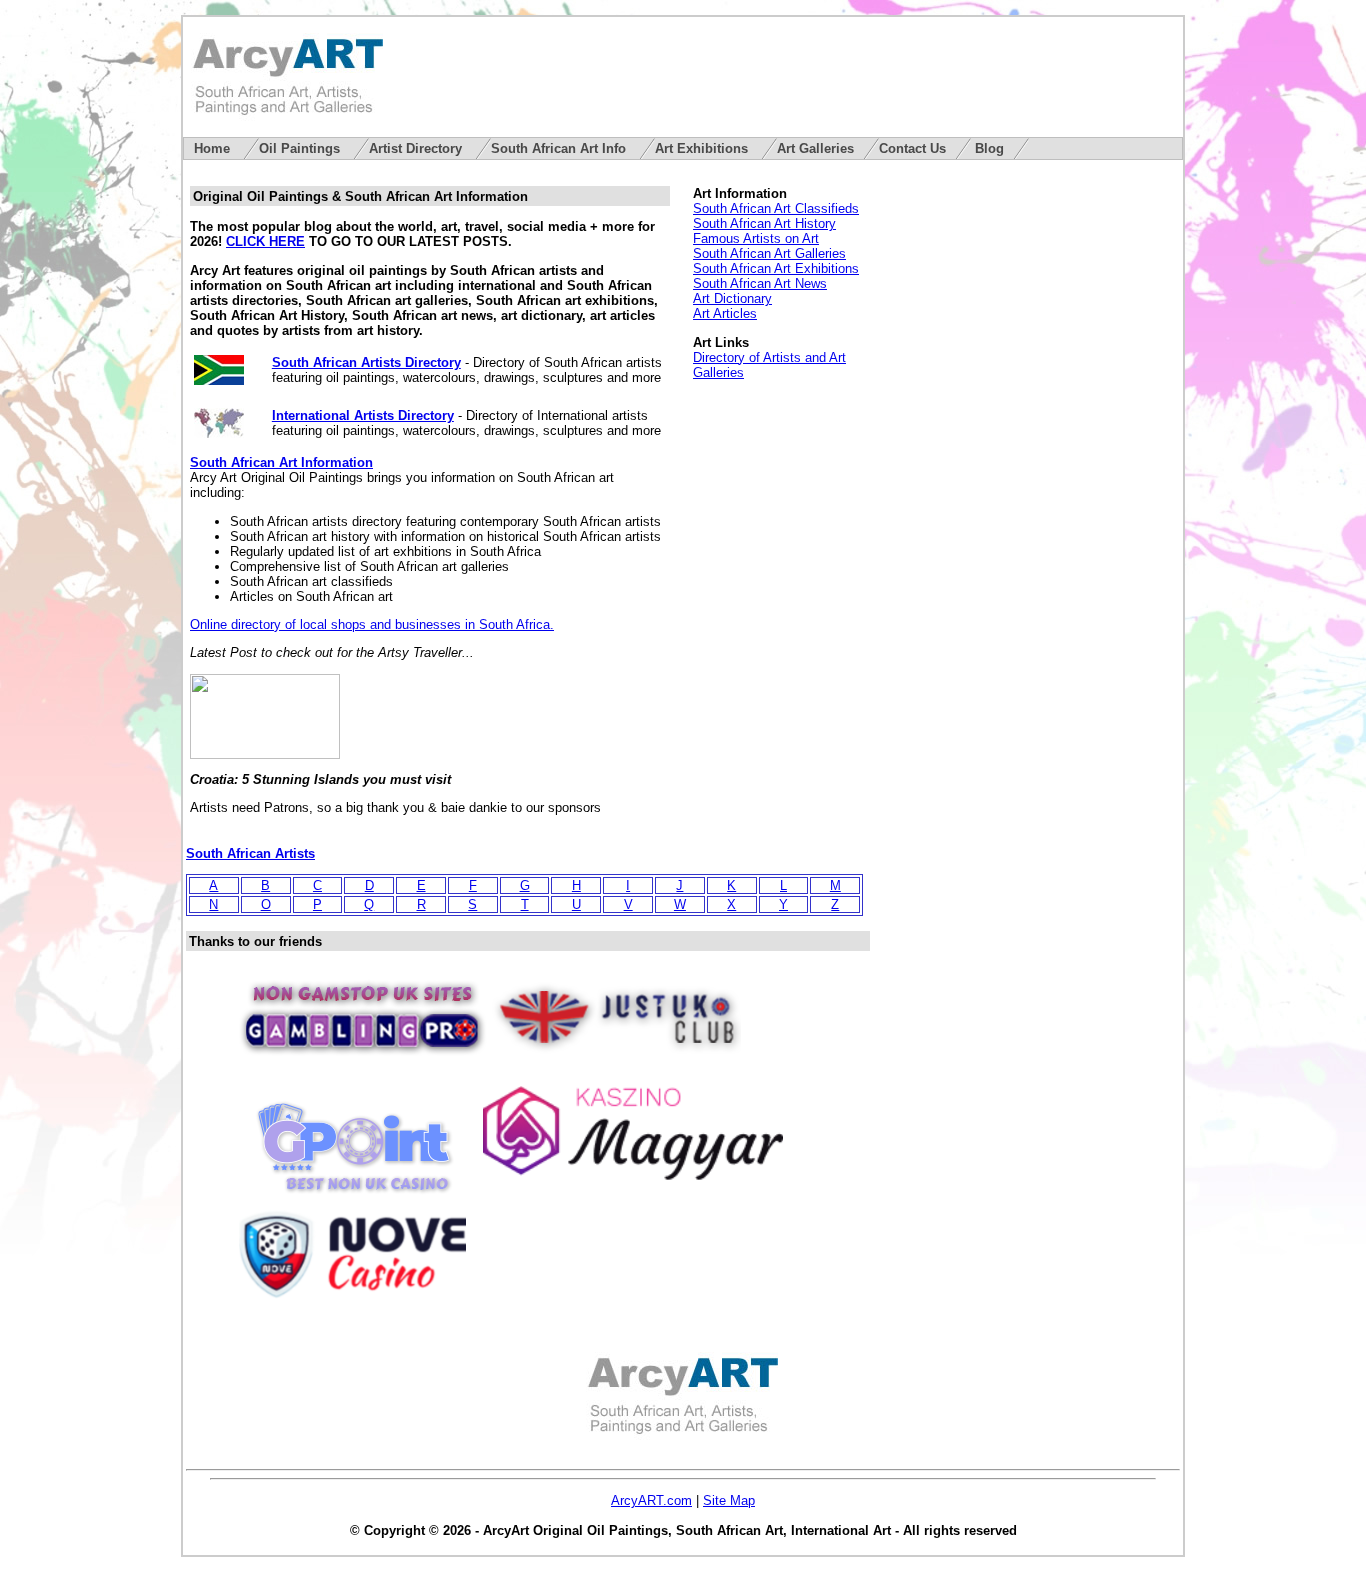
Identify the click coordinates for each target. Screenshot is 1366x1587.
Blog (989, 148)
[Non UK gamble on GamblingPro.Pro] (362, 1062)
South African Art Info (560, 148)
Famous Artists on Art (756, 238)
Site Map (729, 1500)
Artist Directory (417, 148)
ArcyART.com (651, 1500)
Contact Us (912, 148)
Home (214, 148)
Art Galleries (815, 148)
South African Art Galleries (769, 253)
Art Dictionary (732, 298)
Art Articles (725, 313)
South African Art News (760, 283)
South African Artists (250, 853)
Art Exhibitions (703, 148)
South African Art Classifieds (776, 208)
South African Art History (764, 223)
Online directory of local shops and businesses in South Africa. (372, 624)
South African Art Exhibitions (776, 268)
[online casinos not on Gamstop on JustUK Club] (616, 1062)
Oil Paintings (301, 148)
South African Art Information (281, 462)
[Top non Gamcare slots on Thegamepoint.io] (354, 1192)
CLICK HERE (265, 241)
